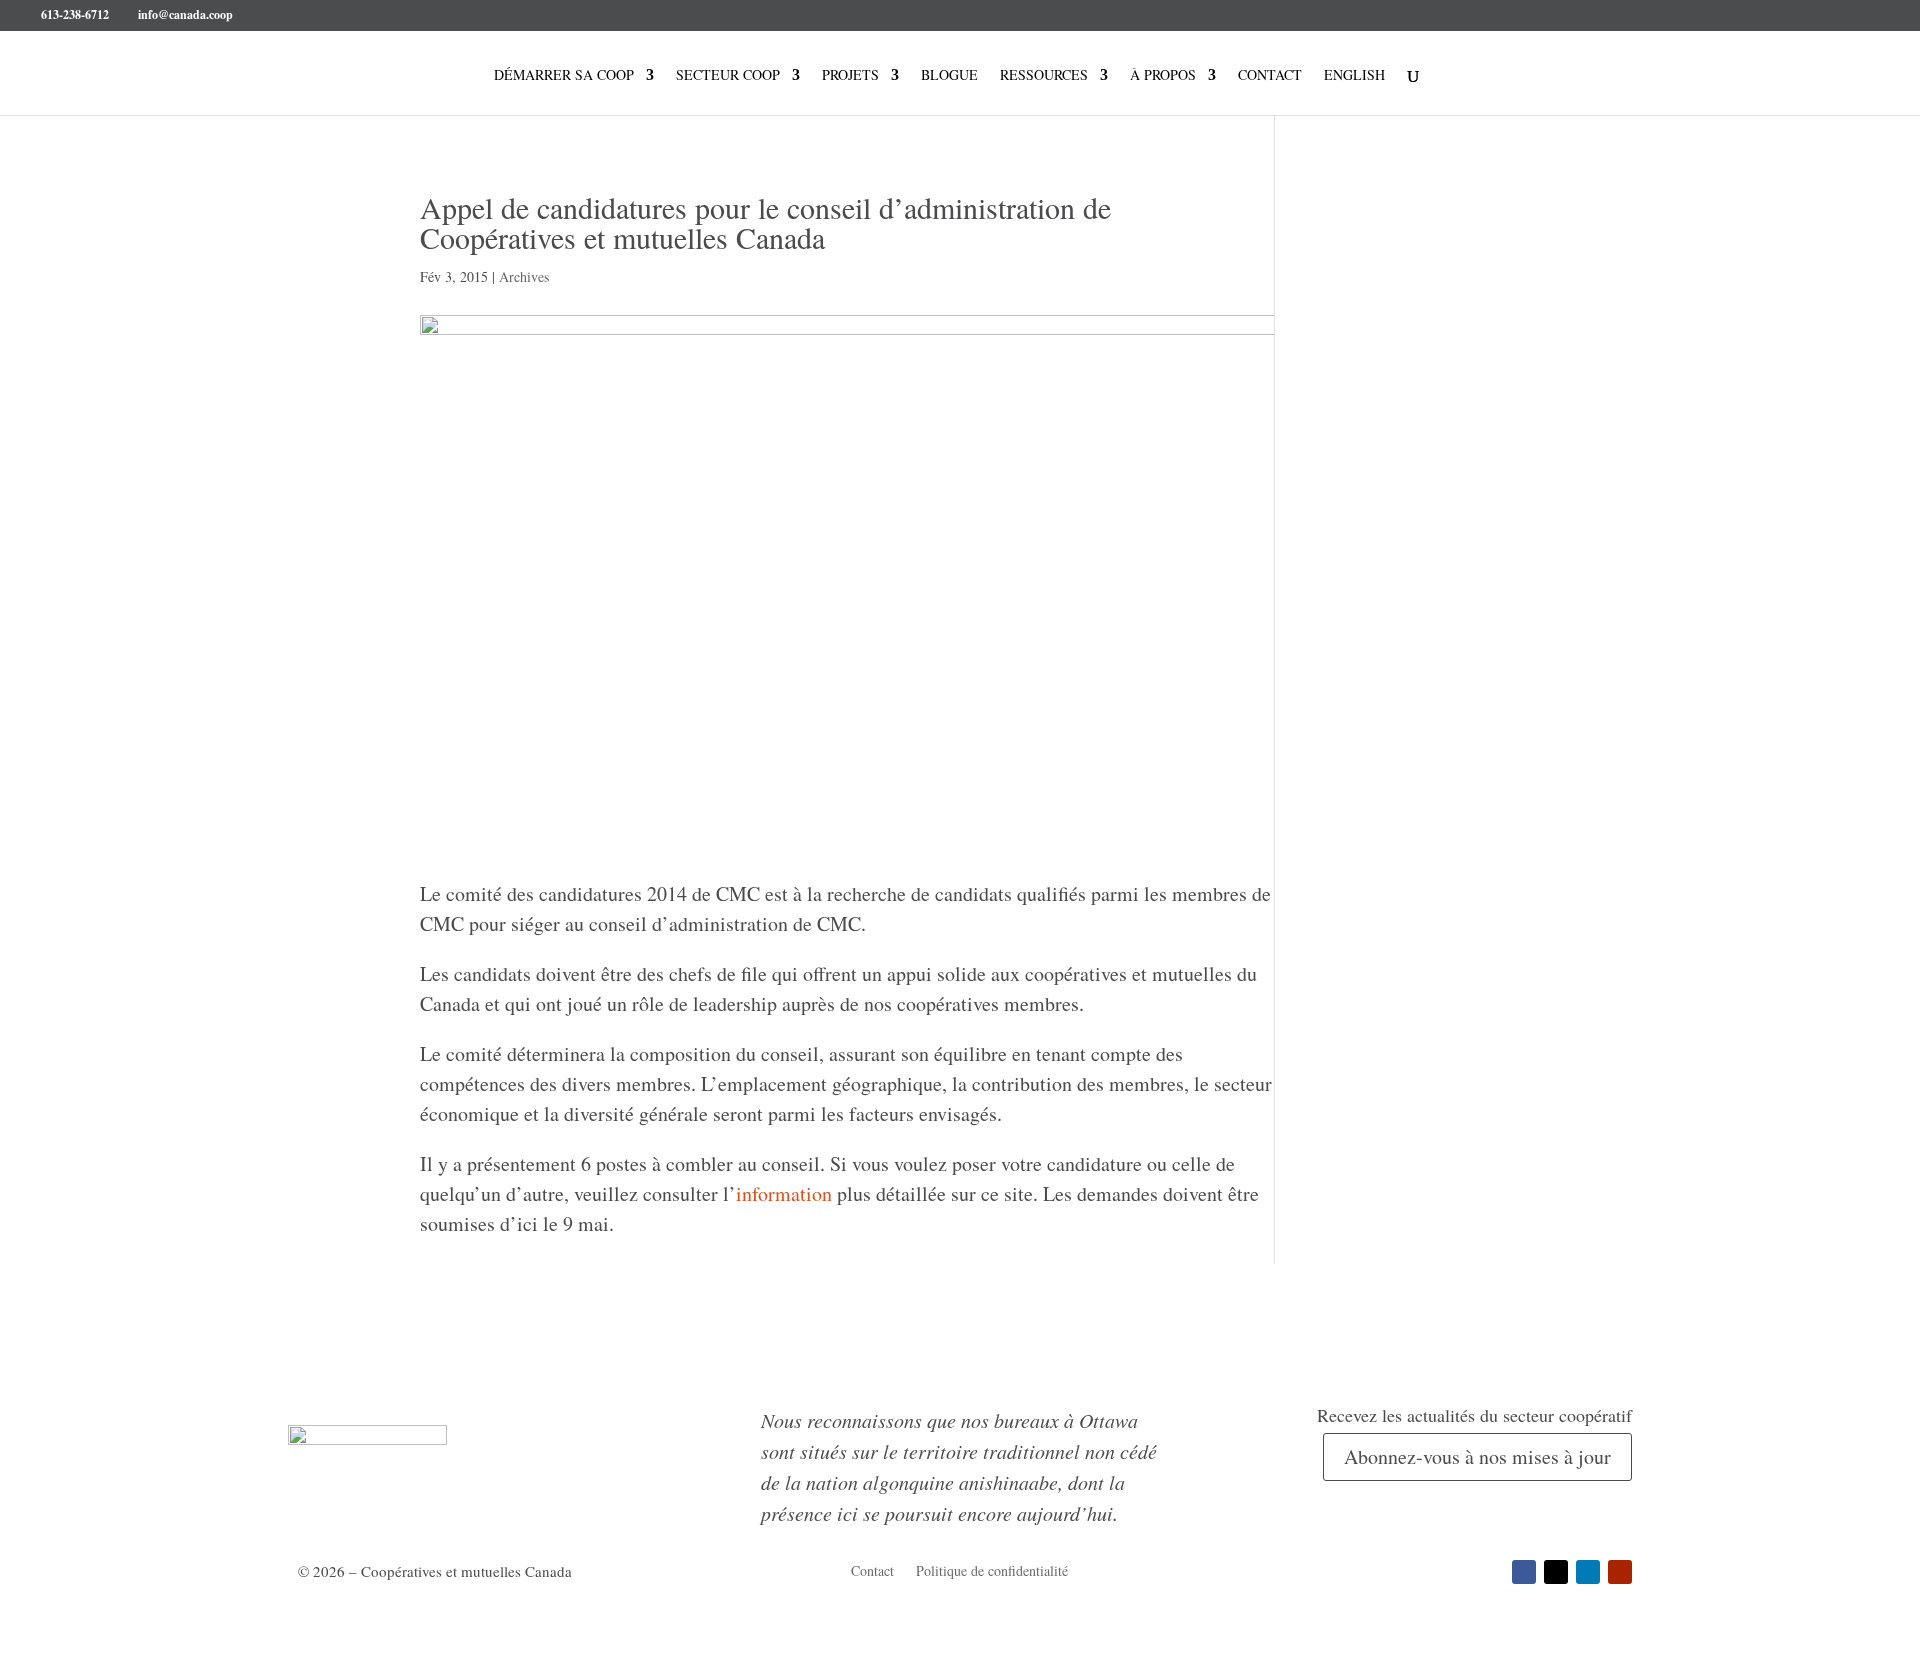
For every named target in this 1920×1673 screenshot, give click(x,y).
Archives (524, 276)
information (784, 1193)
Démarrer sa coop (564, 76)
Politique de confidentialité (992, 1572)
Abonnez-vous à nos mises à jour (1477, 1456)
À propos (1163, 76)
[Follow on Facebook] (1524, 1572)
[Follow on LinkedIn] (1588, 1572)
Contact (1270, 76)
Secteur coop (728, 76)
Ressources (1044, 76)
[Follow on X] (1556, 1572)
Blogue (949, 76)
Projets (850, 76)
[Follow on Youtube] (1620, 1572)
